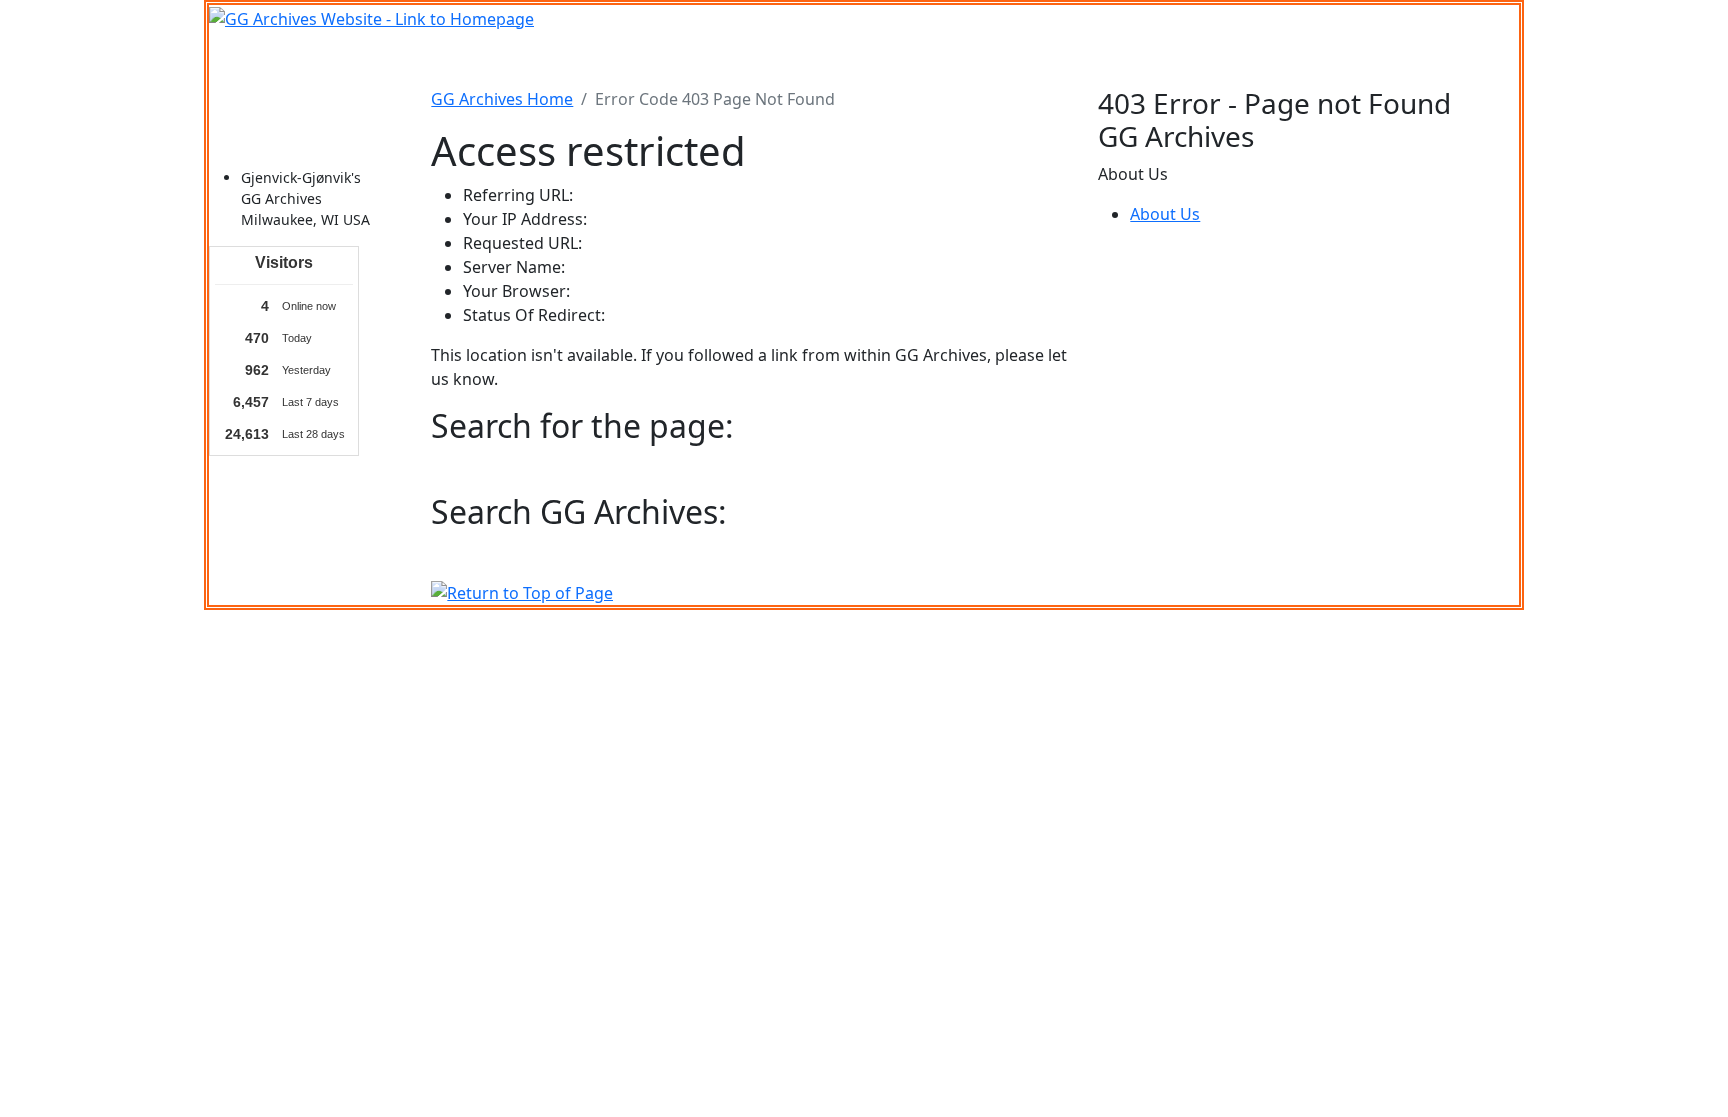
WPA (1008, 59)
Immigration (503, 59)
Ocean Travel (616, 59)
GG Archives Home (502, 99)
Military (709, 59)
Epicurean (792, 59)
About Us (1165, 214)
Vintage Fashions (910, 59)
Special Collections (1202, 59)
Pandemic (1078, 59)
